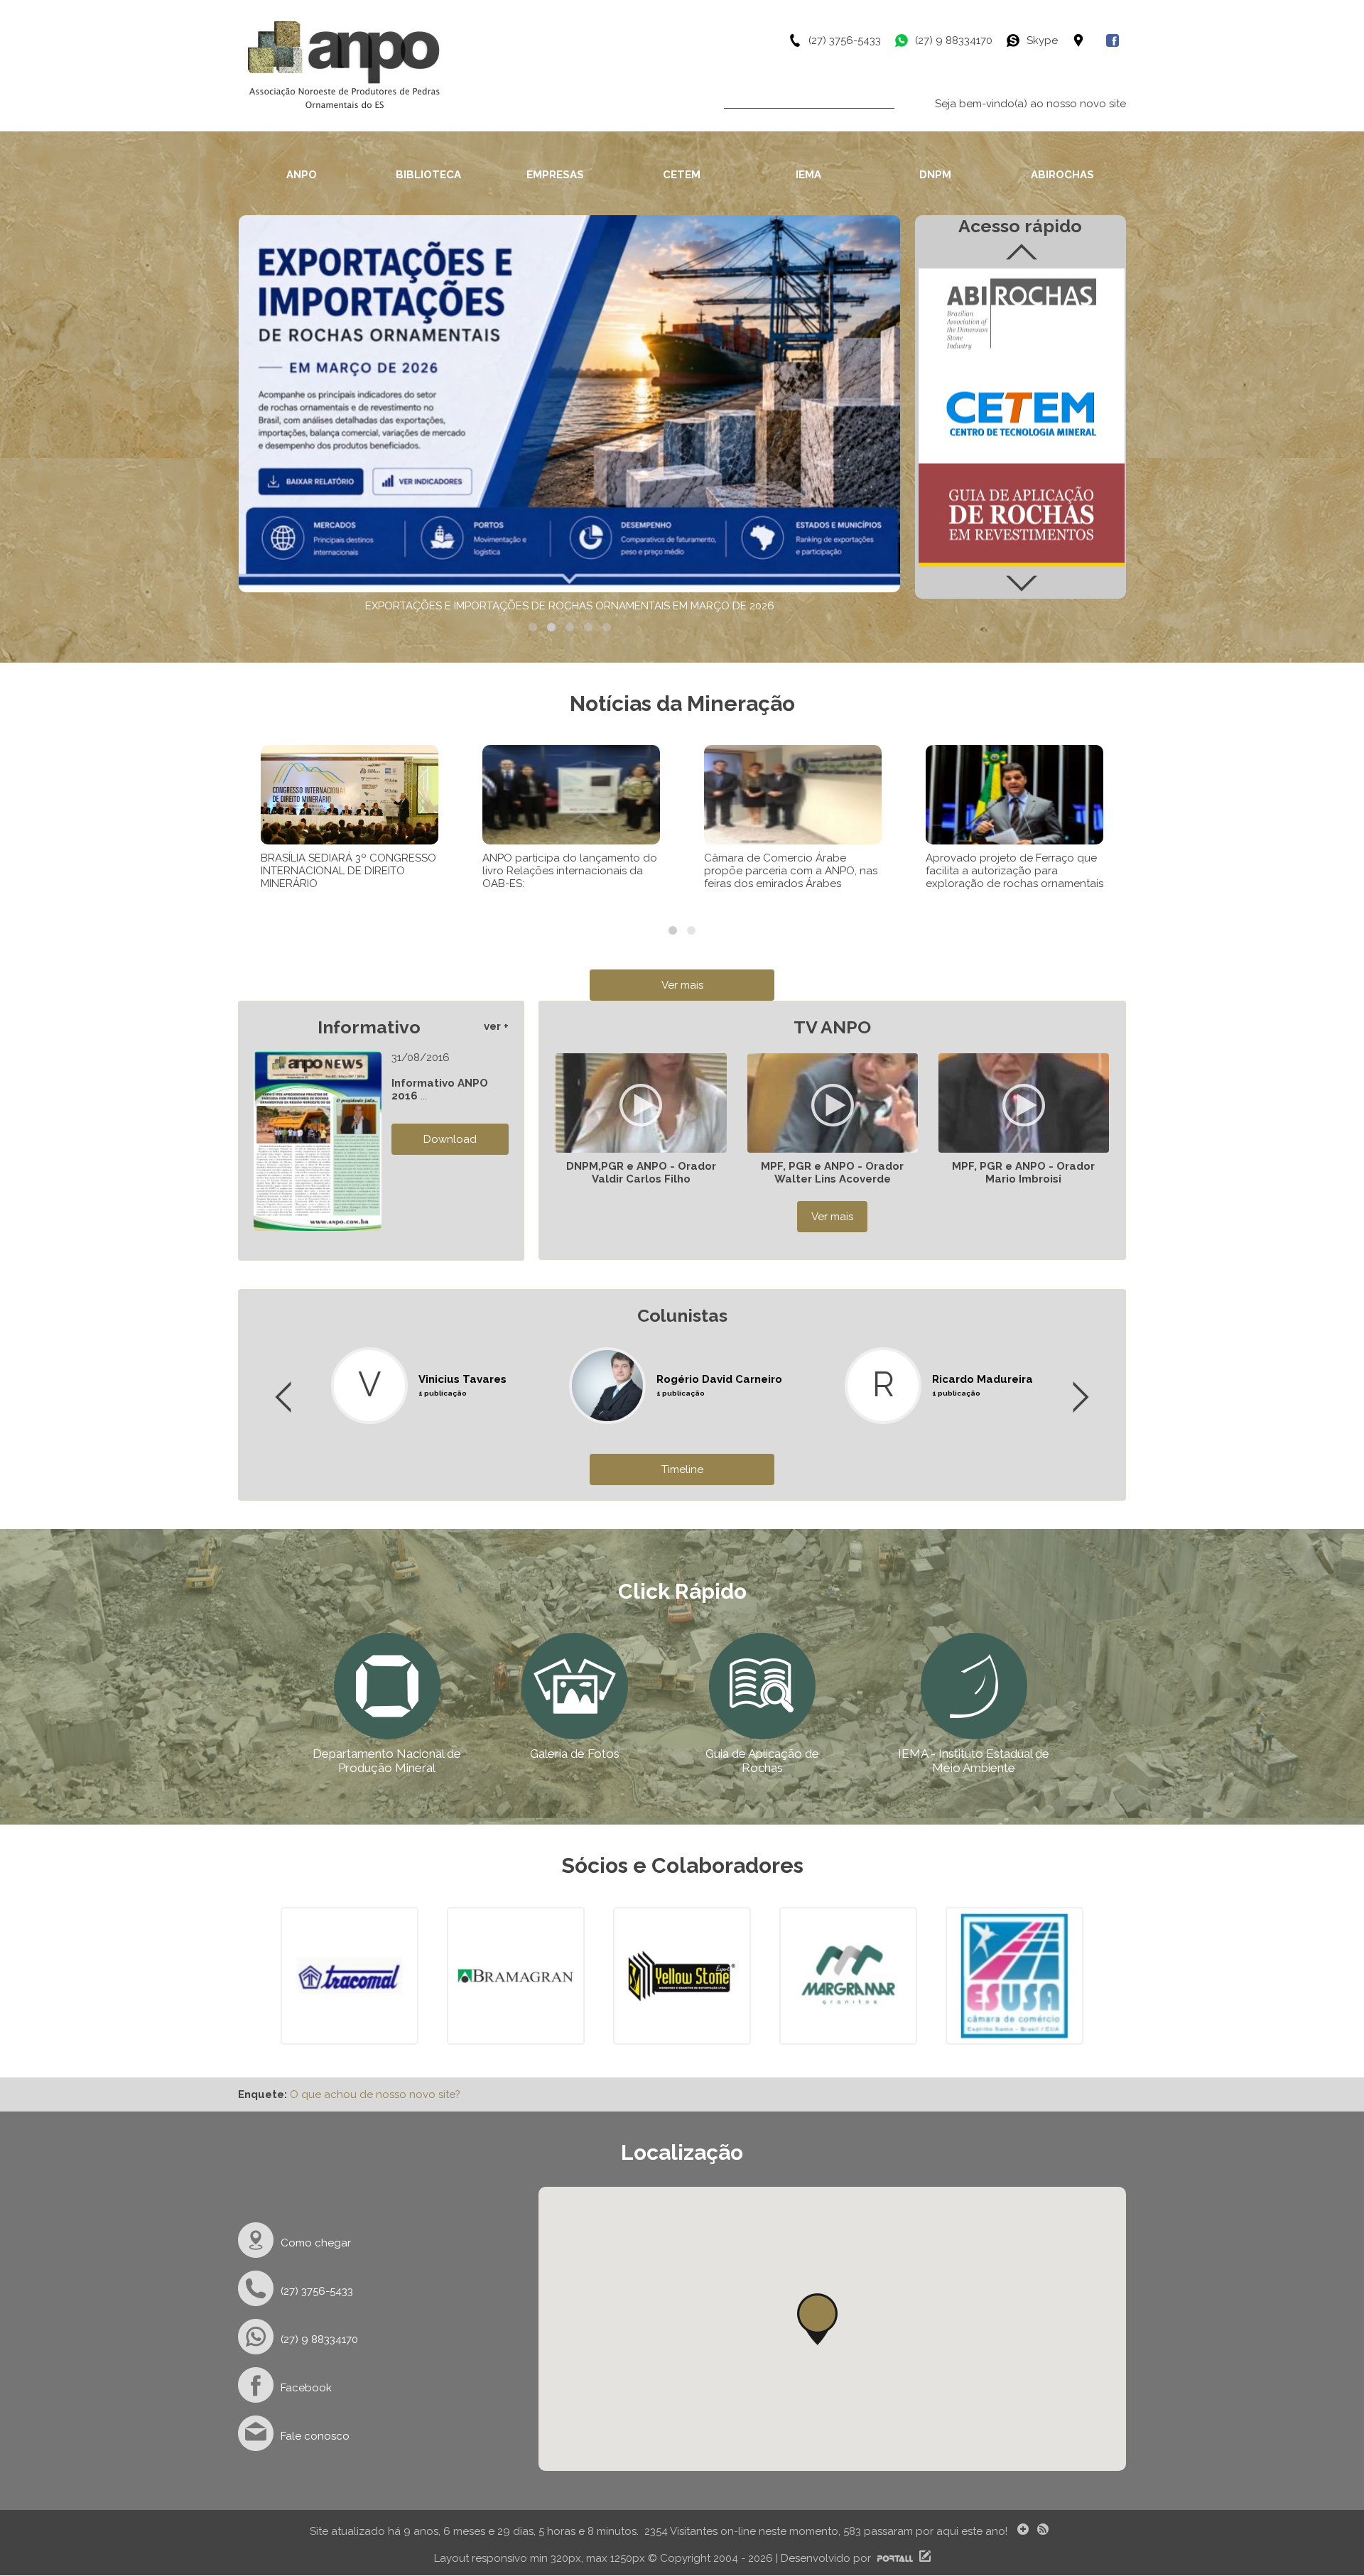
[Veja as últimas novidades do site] (1021, 2531)
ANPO (302, 175)
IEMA (808, 175)
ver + (496, 1026)
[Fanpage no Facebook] (1116, 40)
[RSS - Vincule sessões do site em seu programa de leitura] (1044, 2531)
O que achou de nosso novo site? (375, 2094)
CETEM (682, 175)
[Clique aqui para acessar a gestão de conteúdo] (923, 2558)
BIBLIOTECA (428, 175)
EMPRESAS (555, 175)
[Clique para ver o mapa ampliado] (1089, 40)
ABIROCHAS (1062, 175)
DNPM (935, 175)
